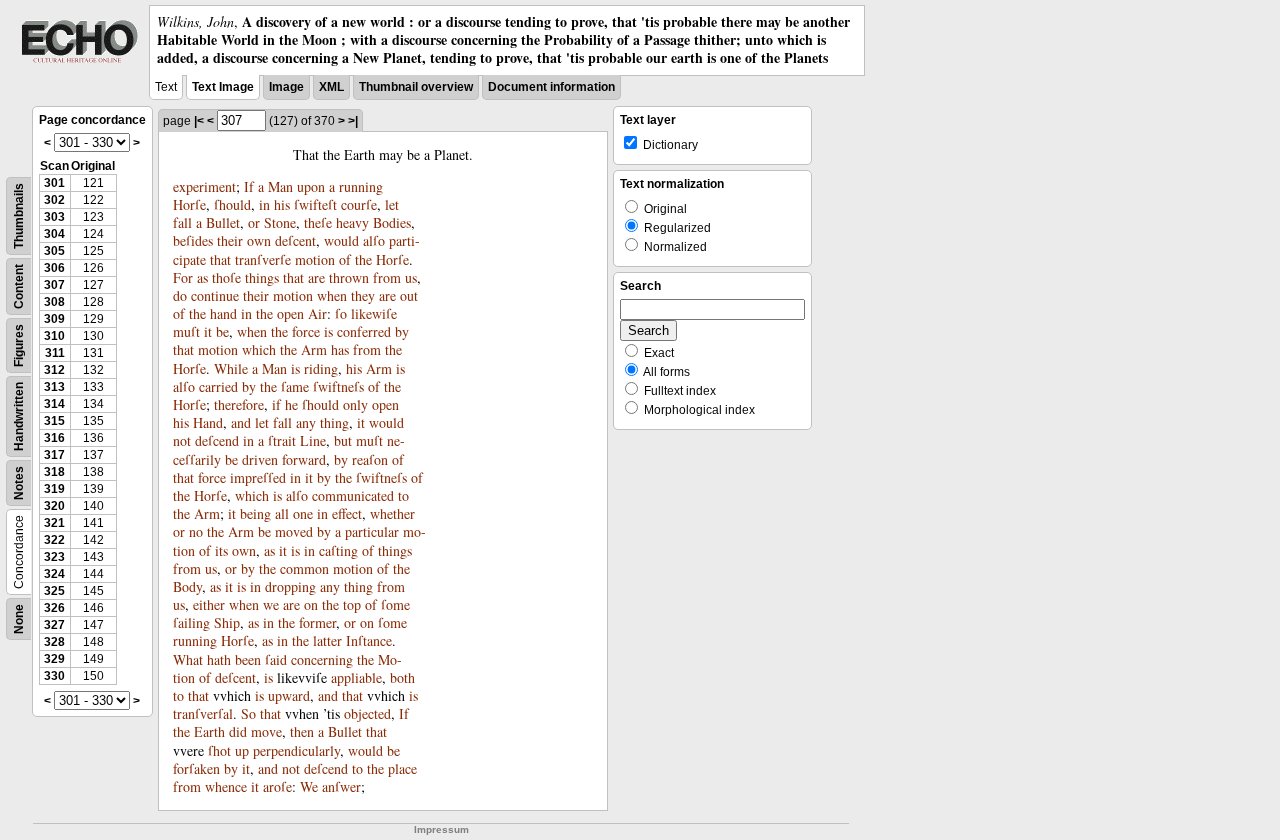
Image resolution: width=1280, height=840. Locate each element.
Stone (280, 222)
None (19, 619)
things (262, 277)
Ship (227, 622)
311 (55, 353)
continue (215, 295)
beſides (193, 240)
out (409, 295)
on (311, 604)
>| (353, 121)
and (241, 422)
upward (289, 695)
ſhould (232, 204)
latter (327, 640)
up (242, 750)
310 (54, 336)
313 (54, 387)
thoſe (226, 277)
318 (54, 472)
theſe (318, 222)
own (259, 240)
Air (317, 313)
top (352, 604)
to (403, 495)
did (238, 731)
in (264, 204)
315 (54, 421)
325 (54, 591)
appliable (356, 677)
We (309, 786)
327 (54, 625)
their (230, 240)
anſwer (341, 786)
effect (347, 513)
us (411, 277)
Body (187, 586)
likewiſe (374, 313)
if (276, 404)
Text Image (223, 87)
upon (311, 186)
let (392, 204)
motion (315, 259)
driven (260, 459)
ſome (395, 604)
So (248, 713)
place (402, 768)
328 (54, 642)
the (363, 259)
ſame (295, 386)
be (222, 331)
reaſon (370, 459)
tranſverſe (263, 259)
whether (392, 513)
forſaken (196, 768)
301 (54, 183)
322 (54, 540)
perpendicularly (296, 750)
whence (226, 786)
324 (54, 574)
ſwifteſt (315, 204)
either (209, 604)
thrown (349, 277)
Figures (19, 345)
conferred (364, 331)
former (317, 622)
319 (54, 489)
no (196, 531)
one (303, 513)
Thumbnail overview (416, 87)
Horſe (189, 204)
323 (54, 557)
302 (54, 200)
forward (304, 459)
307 (54, 285)
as (202, 277)
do (180, 295)
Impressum (441, 829)
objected (367, 713)
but (343, 440)
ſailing (191, 622)
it (208, 331)
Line (313, 440)
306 (54, 268)
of (345, 259)
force (306, 331)
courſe (359, 204)
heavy (352, 222)
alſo (374, 240)
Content (19, 286)
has (340, 349)
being (255, 513)
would (341, 240)
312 (54, 370)
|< (199, 121)
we (271, 604)
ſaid (276, 659)
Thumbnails (19, 216)
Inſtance (369, 640)
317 (54, 455)
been (248, 659)
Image (286, 87)
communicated (353, 495)
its (221, 550)
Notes (19, 483)
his (282, 204)
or (254, 222)
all (282, 513)
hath (219, 659)
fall (182, 222)
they (363, 295)
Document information (551, 87)
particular (372, 531)
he (291, 404)
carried (218, 386)
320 (54, 506)
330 (54, 676)
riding (321, 368)
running (361, 186)
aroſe (277, 786)
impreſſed (258, 477)
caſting (338, 550)
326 (54, 608)
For (183, 277)
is (328, 331)
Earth (209, 731)
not (182, 440)
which (259, 349)
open (290, 313)
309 (54, 319)
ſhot (219, 750)
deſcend (217, 440)
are (316, 277)
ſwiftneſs (338, 386)
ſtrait (282, 440)
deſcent (295, 240)
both (402, 677)
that (220, 259)
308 (54, 302)
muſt (186, 331)
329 (54, 659)
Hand (208, 422)
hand (223, 313)
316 (54, 438)
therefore (239, 404)
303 (54, 217)
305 (54, 251)
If (249, 186)
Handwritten (19, 416)
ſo (341, 313)
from (387, 277)
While (231, 368)
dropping (290, 586)
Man (280, 186)
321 (54, 523)
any (306, 422)
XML (331, 87)
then (302, 731)
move (266, 731)
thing (334, 422)
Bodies (392, 222)
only (355, 404)
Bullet (223, 222)
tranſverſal (203, 713)
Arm (314, 349)
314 (54, 404)
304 (54, 234)
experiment (204, 186)
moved (294, 531)
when (332, 295)
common (304, 568)
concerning (322, 659)
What (188, 659)
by (402, 331)
